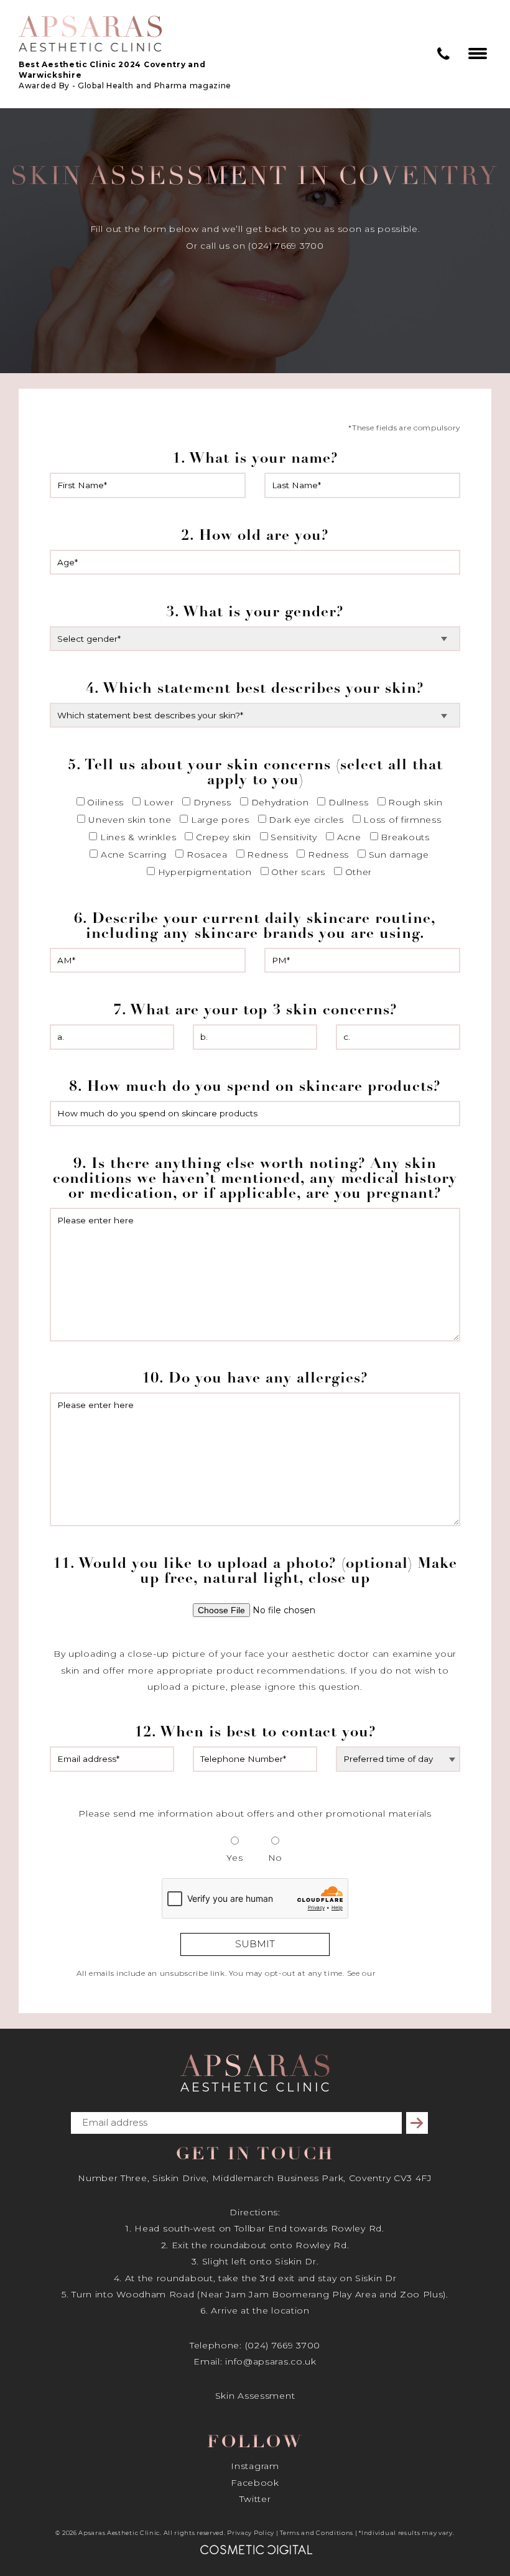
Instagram (255, 2466)
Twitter (255, 2499)
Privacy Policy (251, 2533)
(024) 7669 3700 (283, 2345)
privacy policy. (406, 1973)
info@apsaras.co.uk (271, 2361)
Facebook (255, 2483)
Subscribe (419, 2123)
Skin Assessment (255, 2396)
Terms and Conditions (317, 2533)
